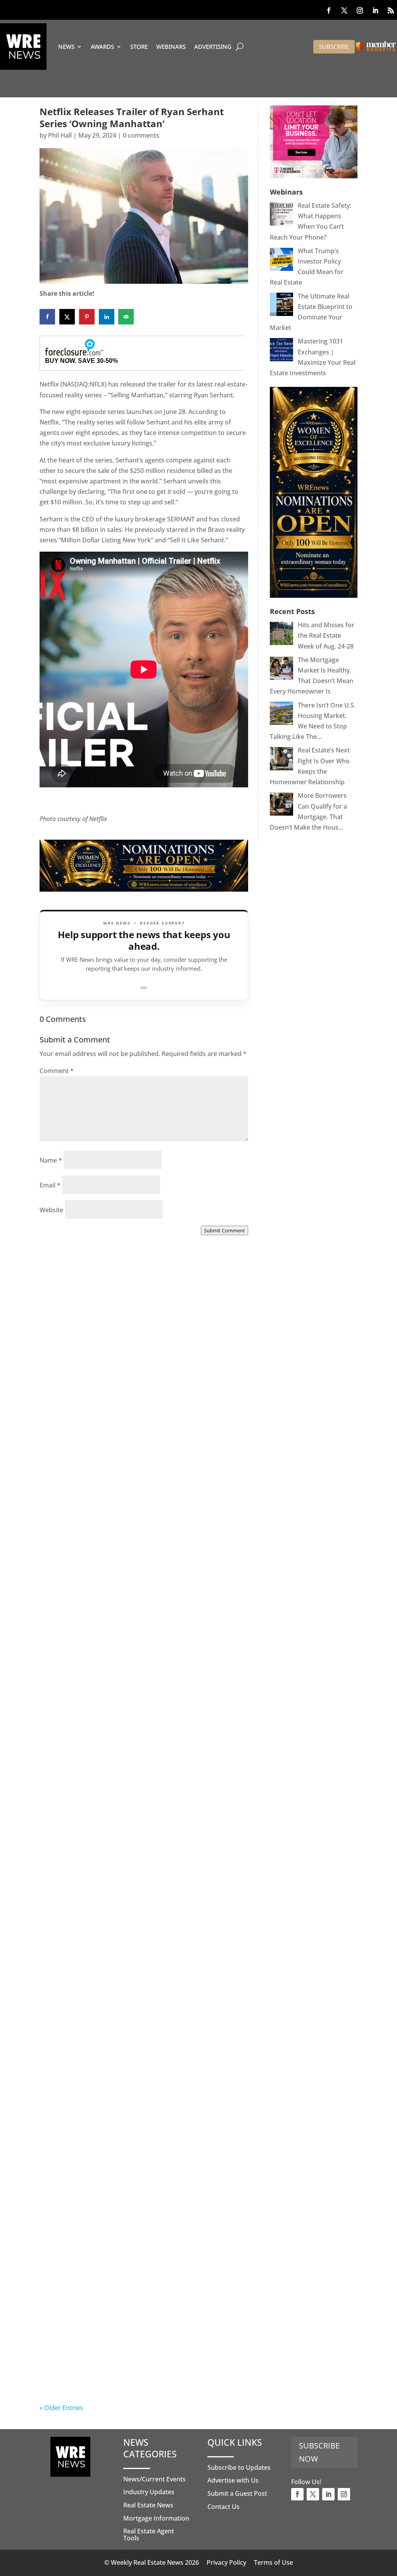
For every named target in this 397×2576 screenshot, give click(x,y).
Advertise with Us (233, 2480)
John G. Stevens (79, 1608)
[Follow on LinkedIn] (375, 10)
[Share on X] (67, 317)
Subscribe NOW (319, 2452)
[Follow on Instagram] (360, 10)
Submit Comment (224, 1230)
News (66, 47)
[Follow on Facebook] (329, 10)
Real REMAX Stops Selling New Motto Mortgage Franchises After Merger (126, 1986)
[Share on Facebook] (47, 317)
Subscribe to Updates (239, 2467)
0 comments (141, 135)
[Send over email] (126, 317)
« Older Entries (61, 2408)
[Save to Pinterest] (87, 317)
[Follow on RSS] (391, 10)
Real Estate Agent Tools (149, 2535)
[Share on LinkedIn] (107, 317)
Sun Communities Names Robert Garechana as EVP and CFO (141, 1800)
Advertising (213, 47)
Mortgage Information (156, 2518)
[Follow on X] (344, 10)
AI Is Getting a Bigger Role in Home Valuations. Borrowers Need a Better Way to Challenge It (142, 2364)
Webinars (171, 47)
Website (51, 1210)
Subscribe (334, 47)
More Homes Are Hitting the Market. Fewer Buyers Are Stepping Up (140, 1599)
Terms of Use (274, 2562)
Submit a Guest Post (237, 2493)
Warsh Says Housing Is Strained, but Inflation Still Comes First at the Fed (143, 2172)
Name (51, 1160)
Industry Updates (149, 2492)
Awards (102, 47)
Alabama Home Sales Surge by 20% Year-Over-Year (134, 1413)
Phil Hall (60, 135)
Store (139, 47)
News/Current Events (154, 2479)
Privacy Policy (226, 2562)
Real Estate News (148, 2505)
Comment (57, 1071)
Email (50, 1185)
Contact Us (224, 2507)
